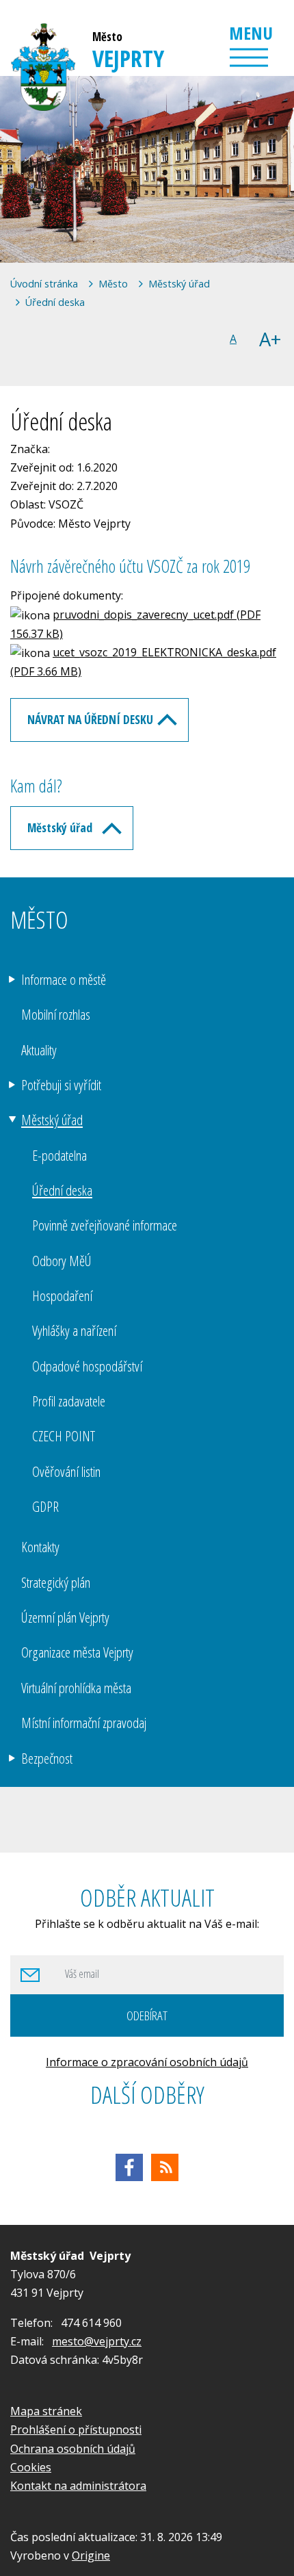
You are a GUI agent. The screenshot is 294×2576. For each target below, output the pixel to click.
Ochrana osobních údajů (73, 2449)
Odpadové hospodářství (87, 1366)
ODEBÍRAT (147, 2015)
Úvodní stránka (44, 284)
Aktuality (39, 1050)
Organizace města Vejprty (77, 1652)
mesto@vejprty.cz (97, 2341)
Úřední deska (55, 302)
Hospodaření (62, 1296)
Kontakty (40, 1547)
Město (113, 284)
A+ (270, 339)
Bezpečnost (47, 1758)
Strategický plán (56, 1582)
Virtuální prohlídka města (76, 1688)
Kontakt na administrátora (78, 2486)
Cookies (31, 2467)
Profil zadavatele (69, 1401)
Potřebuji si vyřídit (61, 1085)
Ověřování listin (66, 1471)
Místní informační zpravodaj (84, 1723)
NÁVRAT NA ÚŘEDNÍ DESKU (90, 719)
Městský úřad (179, 284)
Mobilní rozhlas (56, 1014)
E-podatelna (59, 1155)
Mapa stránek (46, 2411)
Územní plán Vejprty (65, 1617)
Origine (91, 2555)
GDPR (45, 1506)
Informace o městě (64, 979)
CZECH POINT (64, 1436)
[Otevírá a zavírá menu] (249, 57)
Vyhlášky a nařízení (74, 1330)
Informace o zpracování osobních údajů (147, 2062)
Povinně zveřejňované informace (105, 1225)
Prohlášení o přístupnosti (76, 2430)
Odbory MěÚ (62, 1261)
